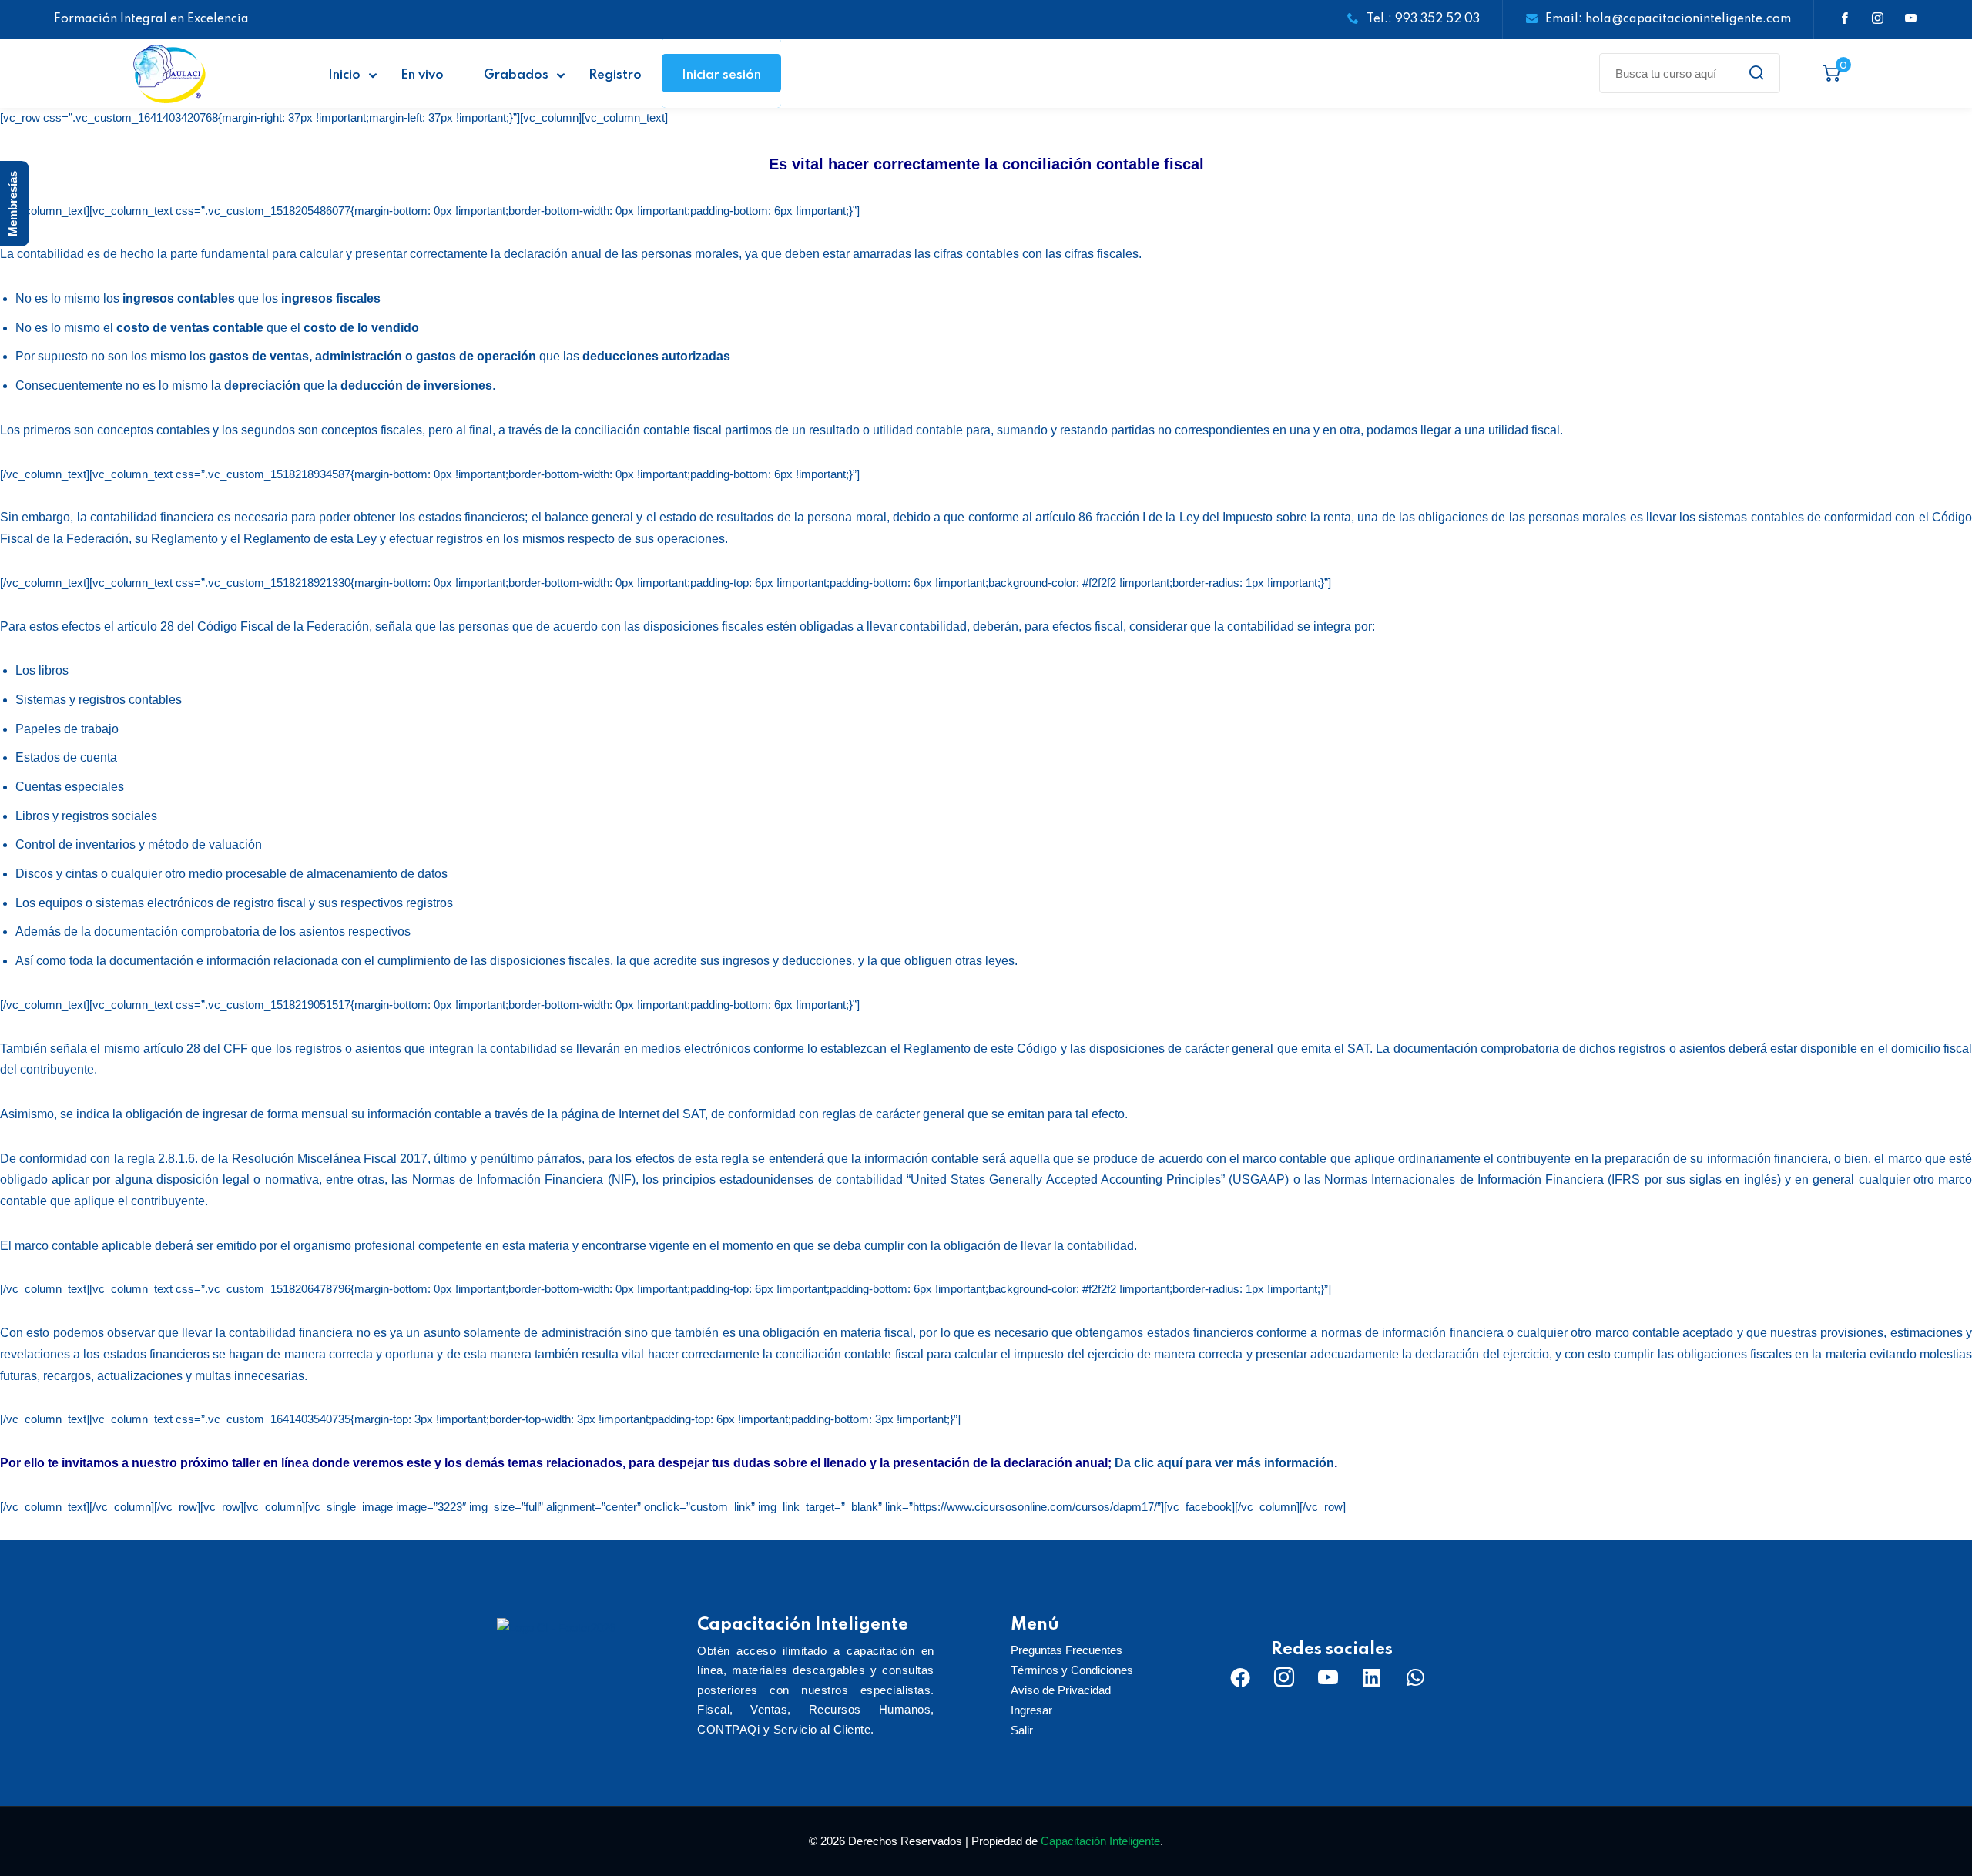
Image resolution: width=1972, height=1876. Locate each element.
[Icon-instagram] (1284, 1677)
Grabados (516, 75)
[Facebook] (1240, 1677)
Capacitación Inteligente (1100, 1841)
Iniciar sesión (721, 75)
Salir (1022, 1730)
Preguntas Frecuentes (1066, 1650)
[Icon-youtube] (1328, 1677)
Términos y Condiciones (1072, 1670)
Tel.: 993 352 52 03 (1423, 19)
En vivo (422, 75)
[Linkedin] (1372, 1677)
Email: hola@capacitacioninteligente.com (1668, 19)
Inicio (344, 75)
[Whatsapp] (1416, 1677)
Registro (615, 75)
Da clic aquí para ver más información (1224, 1463)
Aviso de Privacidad (1061, 1690)
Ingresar (1031, 1710)
